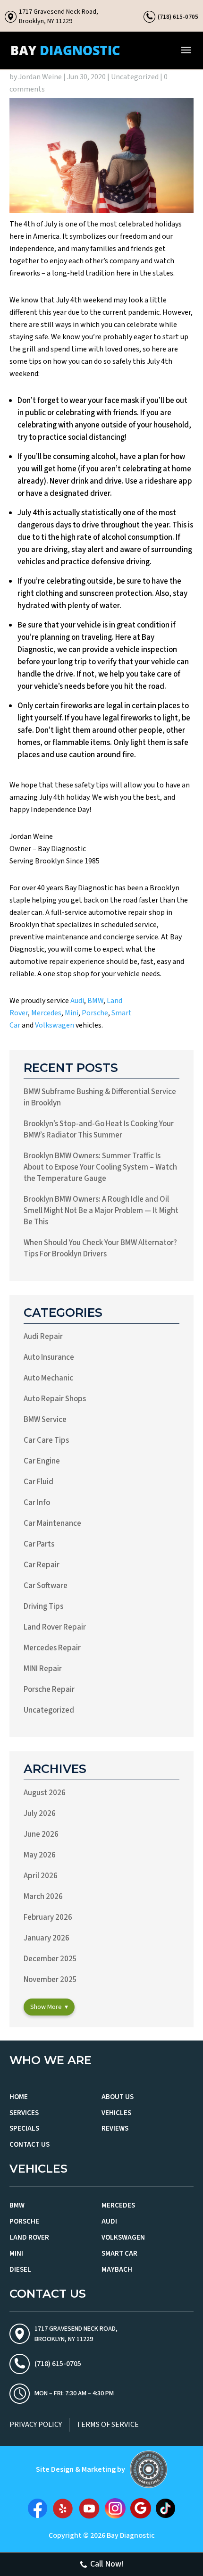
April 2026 (41, 1876)
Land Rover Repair (55, 1627)
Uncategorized (135, 77)
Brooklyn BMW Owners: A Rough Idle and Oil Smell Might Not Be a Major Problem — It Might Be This (101, 1211)
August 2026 (45, 1793)
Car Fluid (38, 1482)
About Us (118, 2097)
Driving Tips (43, 1606)
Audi (77, 1001)
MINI (16, 2254)
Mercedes (46, 1013)
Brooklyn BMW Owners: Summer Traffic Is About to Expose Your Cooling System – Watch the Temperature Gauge (100, 1167)
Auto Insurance (49, 1357)
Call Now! (107, 2564)
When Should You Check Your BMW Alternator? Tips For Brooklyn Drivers (100, 1248)
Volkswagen (55, 1025)
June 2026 (41, 1834)
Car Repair (42, 1565)
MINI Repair (43, 1669)
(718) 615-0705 (178, 17)
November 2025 (50, 1980)
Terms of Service (108, 2425)
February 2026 (48, 1917)
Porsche (95, 1013)
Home (19, 2097)
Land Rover (29, 2237)
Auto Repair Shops (55, 1399)
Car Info (37, 1503)
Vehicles (116, 2113)
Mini (72, 1013)
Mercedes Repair (52, 1648)
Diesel (20, 2270)
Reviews (115, 2129)
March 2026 (43, 1897)
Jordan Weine (40, 77)
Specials (24, 2129)
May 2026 (40, 1855)
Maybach (117, 2270)
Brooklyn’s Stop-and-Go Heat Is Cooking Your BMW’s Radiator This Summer (99, 1129)
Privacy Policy (36, 2425)
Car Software (46, 1586)
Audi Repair (43, 1337)
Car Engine (42, 1461)
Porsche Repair (49, 1689)
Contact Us (30, 2145)
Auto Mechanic (48, 1378)
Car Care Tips (46, 1440)
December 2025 (50, 1959)
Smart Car (119, 2254)
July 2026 (40, 1814)
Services (24, 2113)
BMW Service (45, 1420)
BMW (95, 1001)
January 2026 (47, 1938)
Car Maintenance (52, 1523)
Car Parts (39, 1544)
